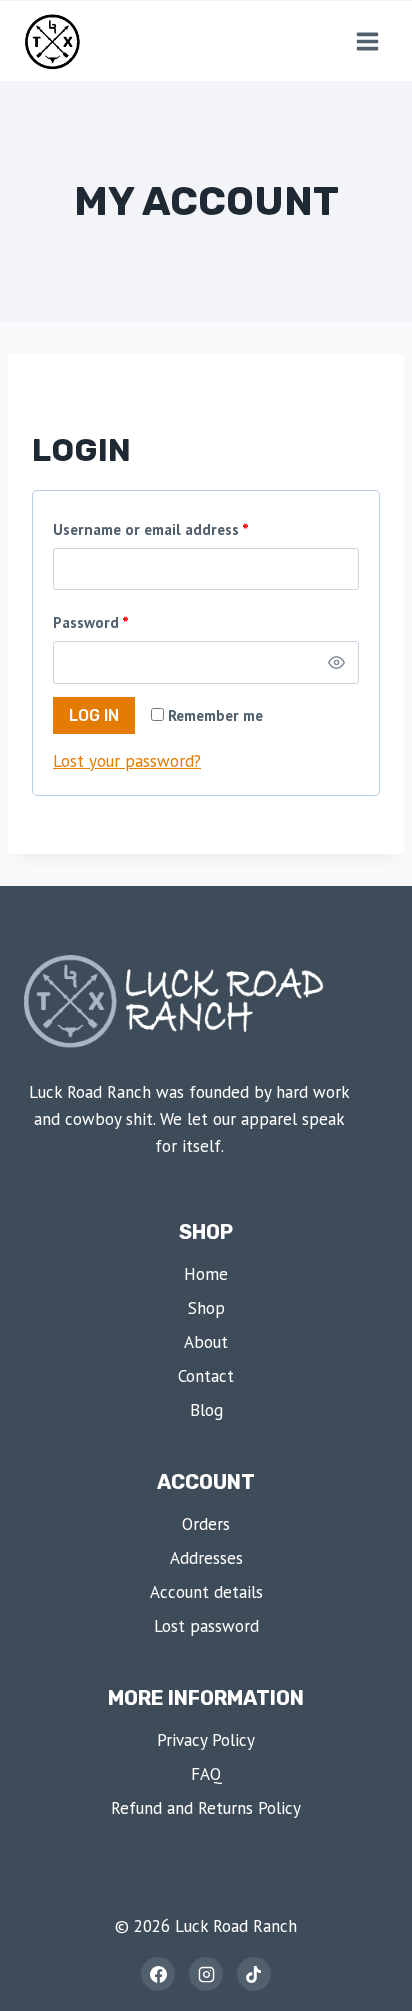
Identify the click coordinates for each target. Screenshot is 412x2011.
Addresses (206, 1558)
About (206, 1342)
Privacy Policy (206, 1740)
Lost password (206, 1626)
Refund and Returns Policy (206, 1808)
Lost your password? (127, 761)
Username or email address (155, 533)
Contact (206, 1376)
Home (206, 1274)
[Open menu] (367, 41)
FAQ (206, 1774)
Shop (206, 1308)
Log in (94, 715)
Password (95, 626)
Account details (206, 1592)
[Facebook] (158, 1974)
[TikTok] (254, 1974)
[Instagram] (206, 1974)
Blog (206, 1410)
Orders (206, 1524)
